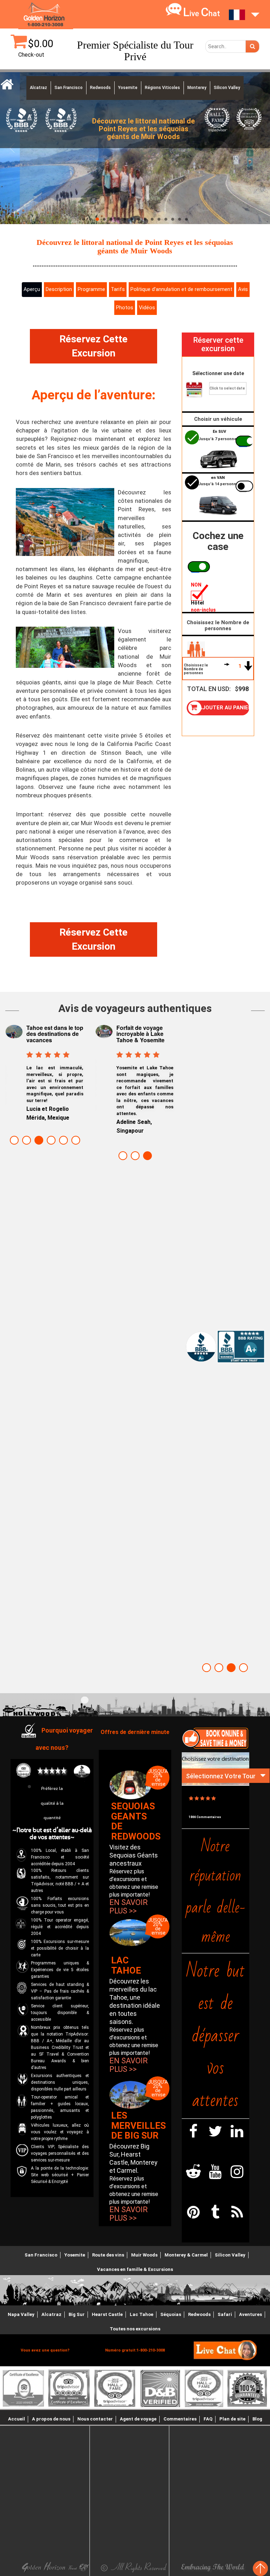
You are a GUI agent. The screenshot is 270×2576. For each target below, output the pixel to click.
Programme (91, 289)
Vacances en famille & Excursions (135, 2269)
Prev (14, 1076)
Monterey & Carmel (186, 2255)
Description (59, 289)
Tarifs (118, 289)
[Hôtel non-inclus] (196, 594)
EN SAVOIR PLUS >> (128, 1907)
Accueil (17, 2419)
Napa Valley (21, 2314)
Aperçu (32, 289)
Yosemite (128, 88)
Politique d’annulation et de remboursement (181, 289)
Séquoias (171, 2314)
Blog (257, 2419)
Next (76, 1076)
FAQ (208, 2419)
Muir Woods (144, 2255)
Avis (243, 289)
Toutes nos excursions (135, 2329)
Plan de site (232, 2419)
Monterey (197, 88)
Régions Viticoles (162, 88)
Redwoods (100, 88)
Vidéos (147, 308)
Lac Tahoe (142, 2314)
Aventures (250, 2314)
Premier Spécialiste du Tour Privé (135, 51)
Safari (225, 2314)
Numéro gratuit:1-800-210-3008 (135, 2350)
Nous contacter (95, 2419)
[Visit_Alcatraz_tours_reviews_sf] (260, 2568)
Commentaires (180, 2419)
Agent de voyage (138, 2419)
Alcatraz (38, 88)
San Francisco (69, 88)
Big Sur (77, 2314)
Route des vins (108, 2255)
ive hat (202, 14)
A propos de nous (51, 2419)
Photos (125, 308)
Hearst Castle (107, 2314)
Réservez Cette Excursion (94, 346)
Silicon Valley (227, 88)
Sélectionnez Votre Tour (221, 1776)
